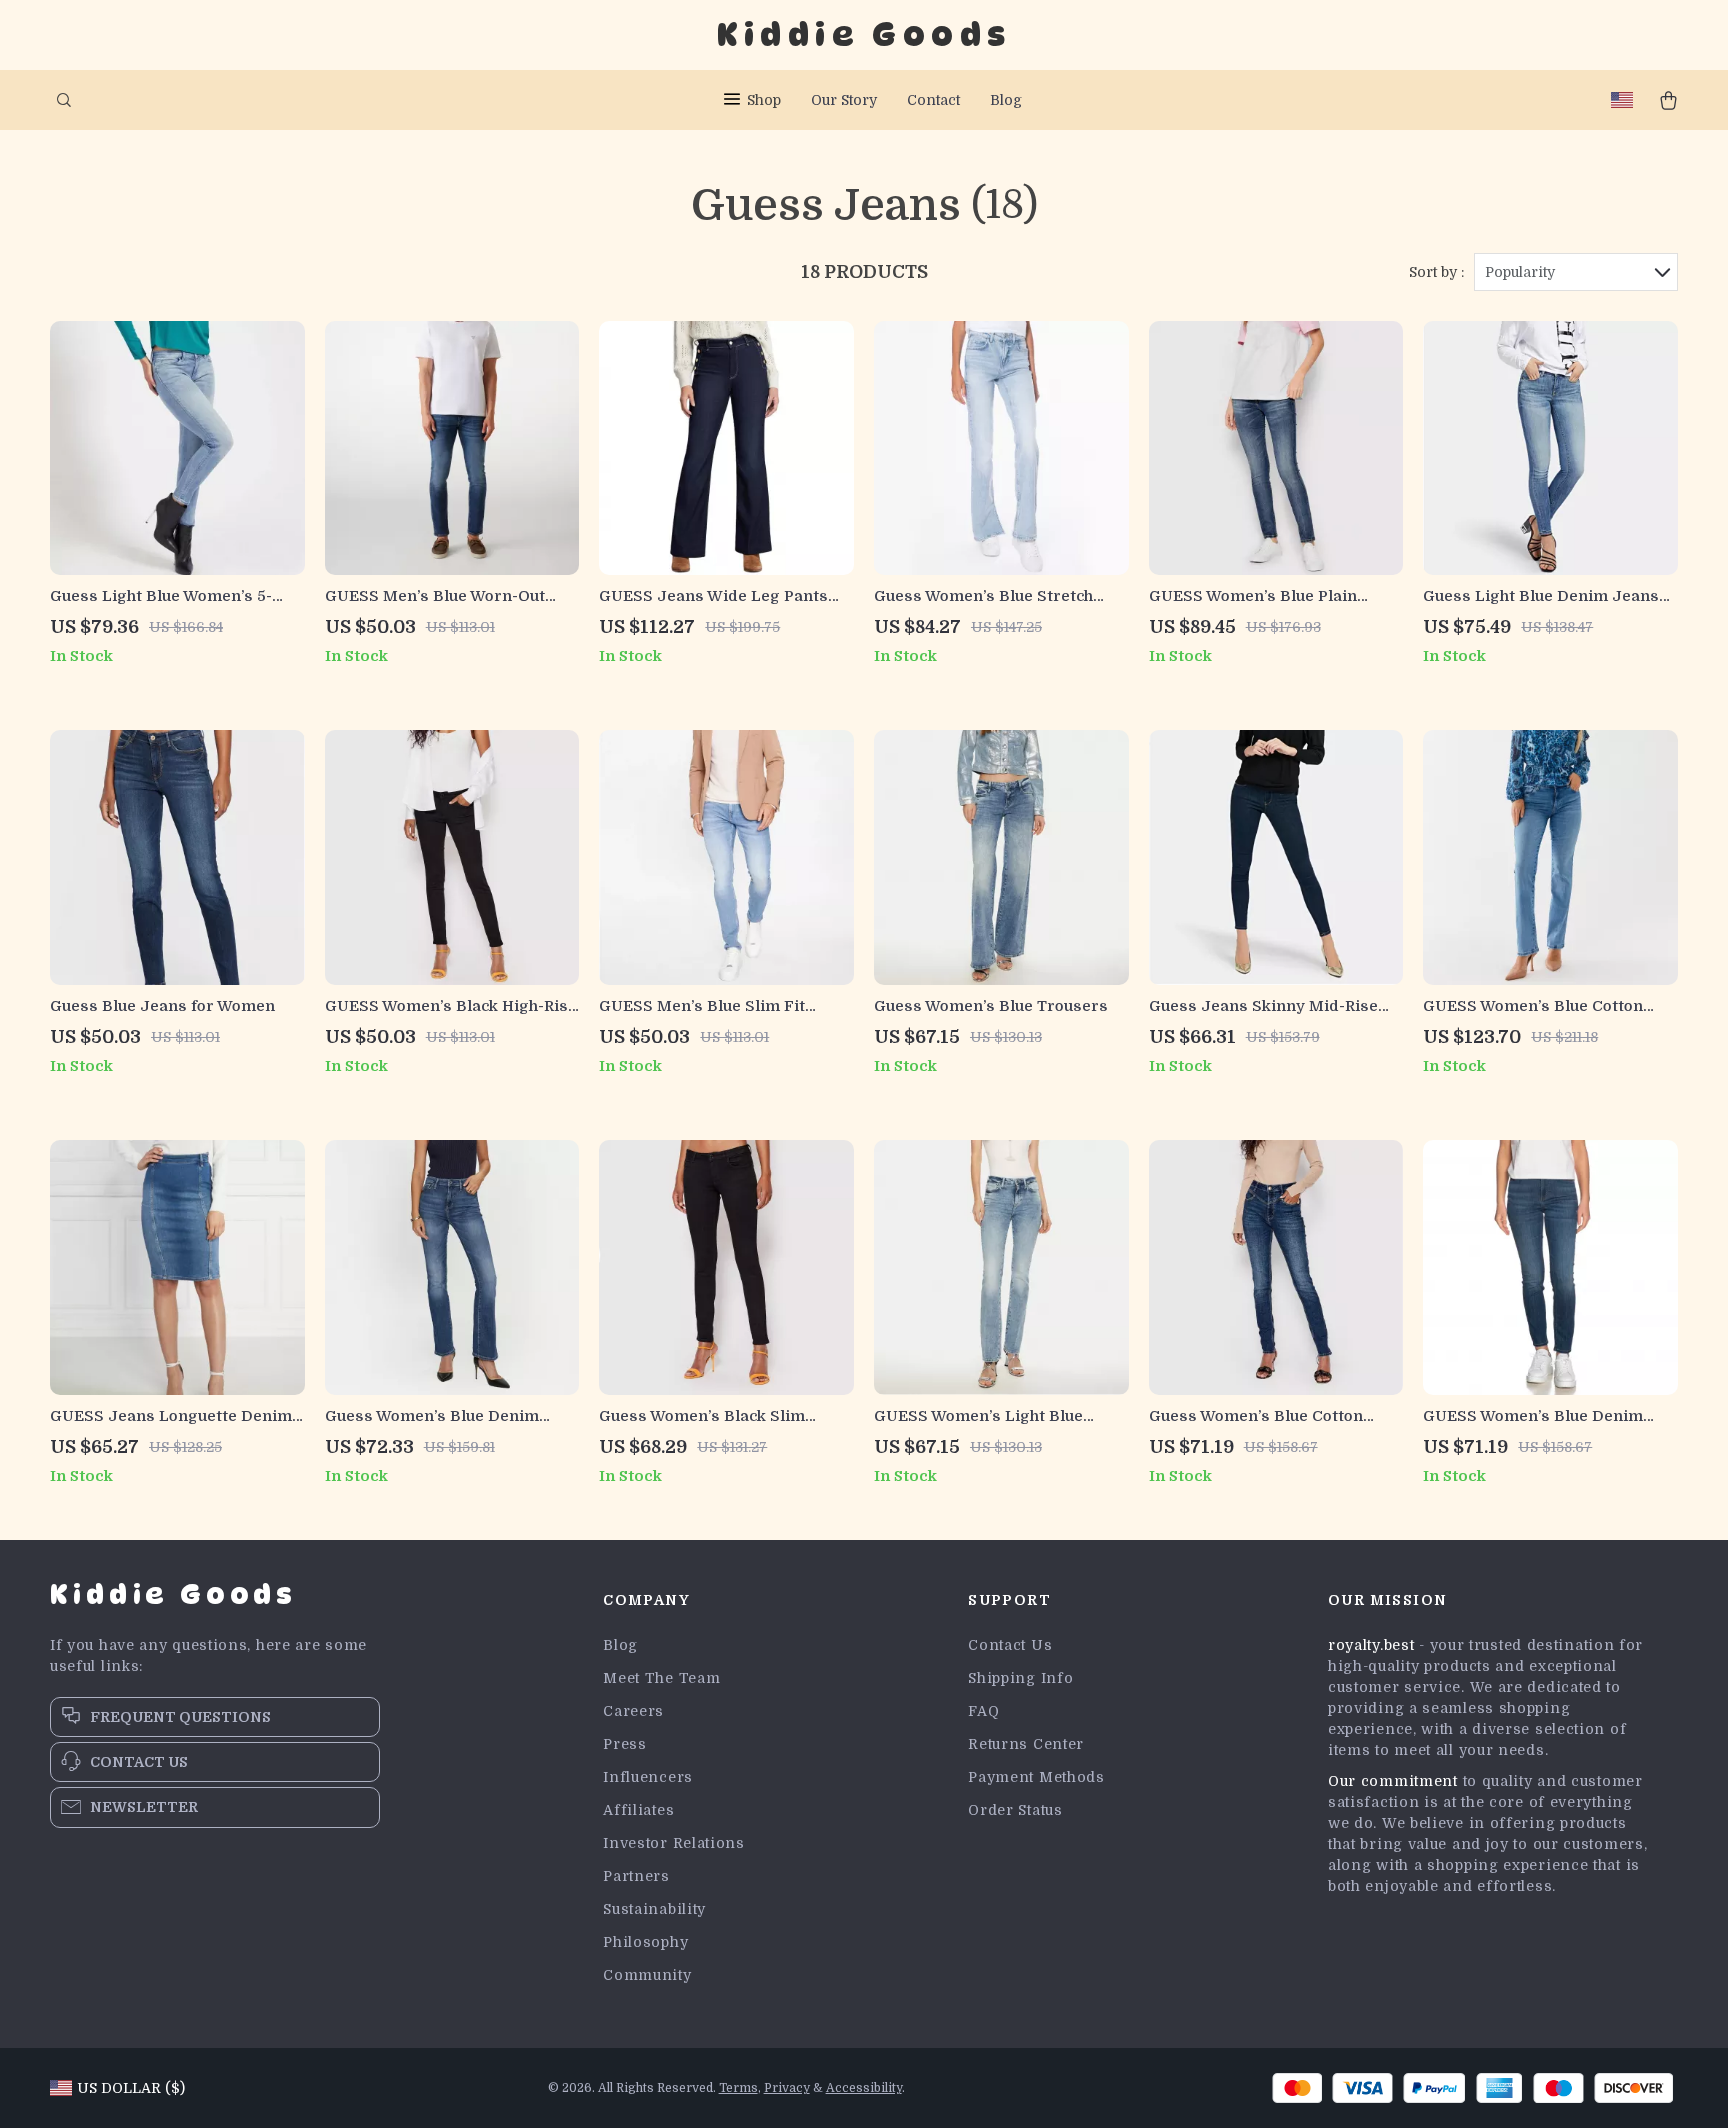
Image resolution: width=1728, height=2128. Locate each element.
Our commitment (1393, 1781)
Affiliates (638, 1810)
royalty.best (1371, 1645)
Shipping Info (1020, 1678)
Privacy (787, 2088)
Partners (636, 1876)
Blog (1006, 100)
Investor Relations (674, 1843)
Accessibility (864, 2088)
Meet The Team (661, 1678)
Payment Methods (1036, 1777)
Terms (738, 2088)
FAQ (983, 1711)
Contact (933, 100)
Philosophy (645, 1942)
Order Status (1015, 1810)
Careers (633, 1711)
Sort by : (1436, 272)
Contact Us (1010, 1645)
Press (625, 1744)
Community (647, 1975)
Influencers (648, 1777)
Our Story (844, 100)
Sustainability (654, 1909)
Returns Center (1026, 1744)
